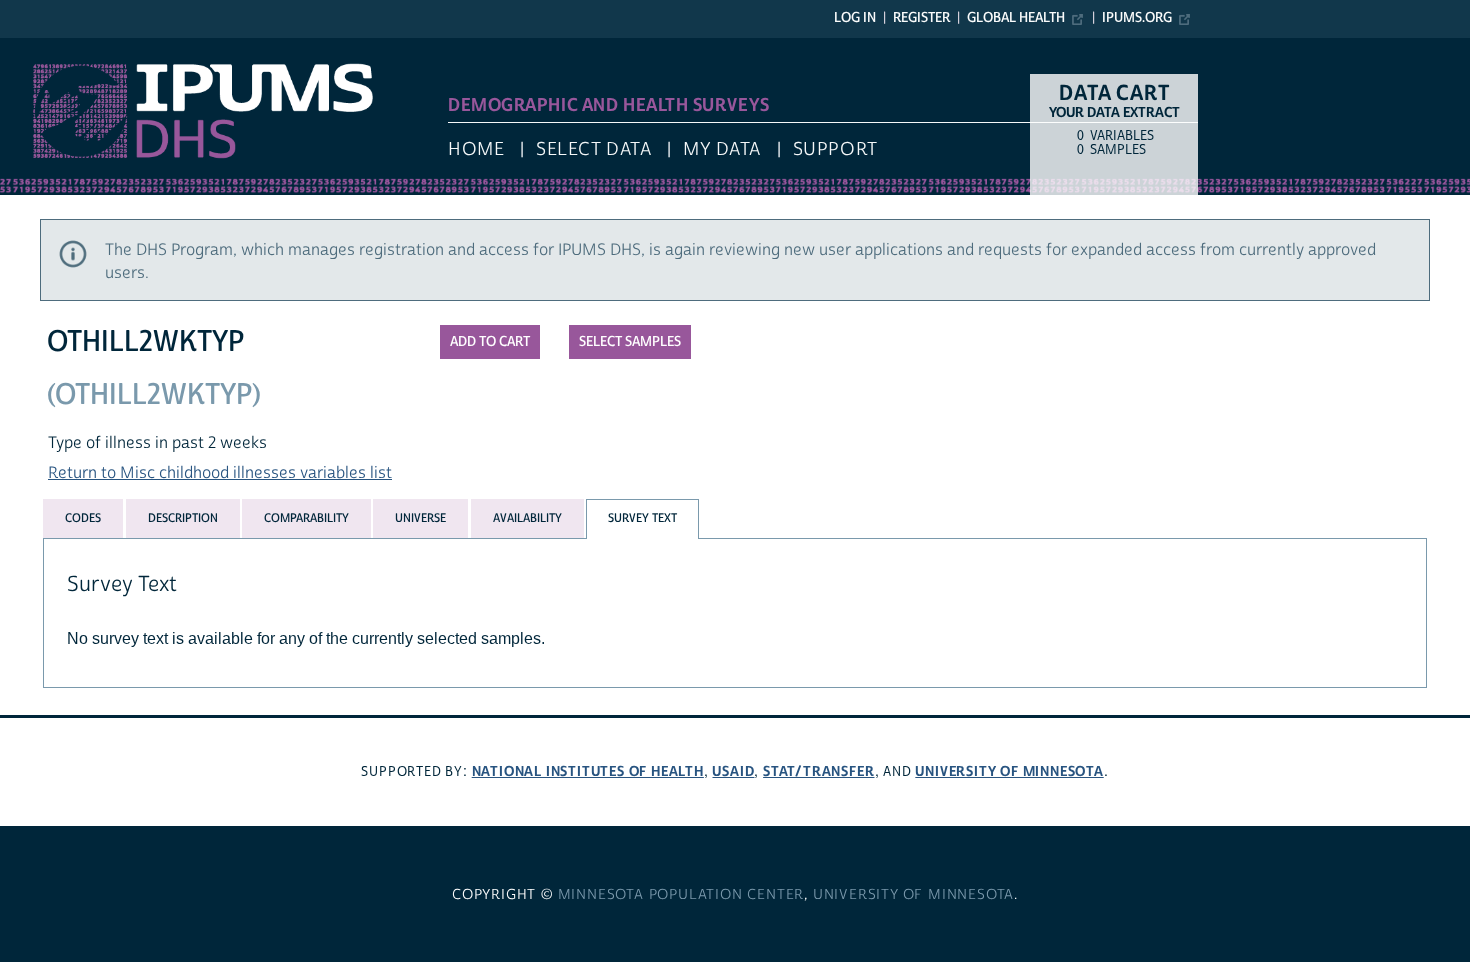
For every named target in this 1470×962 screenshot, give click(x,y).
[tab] (83, 518)
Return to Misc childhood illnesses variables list (220, 473)
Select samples (630, 342)
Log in (855, 18)
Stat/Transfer (818, 771)
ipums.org (1137, 18)
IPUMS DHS (41, 48)
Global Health (1016, 18)
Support (835, 149)
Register (921, 18)
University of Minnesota (1009, 771)
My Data (722, 149)
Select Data (593, 149)
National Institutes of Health (588, 771)
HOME (476, 149)
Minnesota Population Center (681, 895)
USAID (733, 771)
